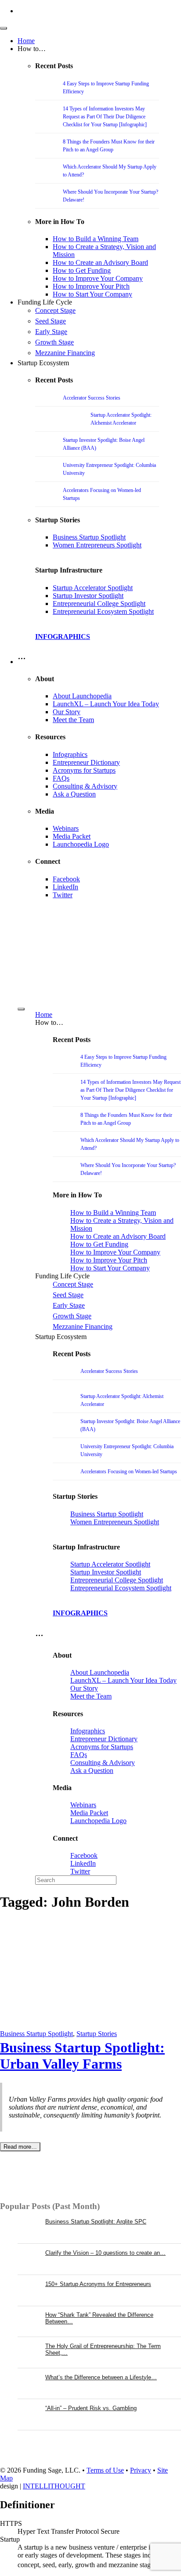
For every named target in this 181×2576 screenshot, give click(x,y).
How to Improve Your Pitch (91, 286)
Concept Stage (55, 310)
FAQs (61, 778)
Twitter (63, 895)
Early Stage (51, 332)
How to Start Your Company (92, 294)
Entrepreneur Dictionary (86, 762)
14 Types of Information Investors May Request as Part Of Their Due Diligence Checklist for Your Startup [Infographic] (105, 117)
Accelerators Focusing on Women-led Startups (129, 1471)
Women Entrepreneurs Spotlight (97, 545)
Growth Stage (54, 342)
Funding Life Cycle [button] (45, 302)
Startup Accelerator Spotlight (93, 588)
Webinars (66, 828)
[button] (22, 662)
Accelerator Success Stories (92, 398)
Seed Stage (51, 321)
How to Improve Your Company (98, 278)
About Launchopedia (82, 696)
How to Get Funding (82, 270)
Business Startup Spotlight (89, 537)
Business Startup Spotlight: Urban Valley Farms (82, 2056)
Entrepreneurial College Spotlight (99, 604)
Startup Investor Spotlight (88, 596)
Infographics (70, 754)
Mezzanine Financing (65, 353)
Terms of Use (105, 2470)
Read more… (20, 2147)
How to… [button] (32, 49)
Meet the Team (73, 720)
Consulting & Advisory (85, 786)
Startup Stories (97, 2034)
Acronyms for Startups (84, 770)
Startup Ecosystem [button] (43, 363)
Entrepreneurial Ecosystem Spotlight (103, 611)
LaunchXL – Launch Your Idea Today (106, 704)
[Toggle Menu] (4, 28)
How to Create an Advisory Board (100, 262)
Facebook (66, 879)
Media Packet (72, 836)
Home (26, 41)
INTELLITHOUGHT (54, 2486)
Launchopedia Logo (81, 844)
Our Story (67, 712)
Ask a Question (74, 794)
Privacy (141, 2470)
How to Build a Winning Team (96, 239)
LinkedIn (65, 887)
